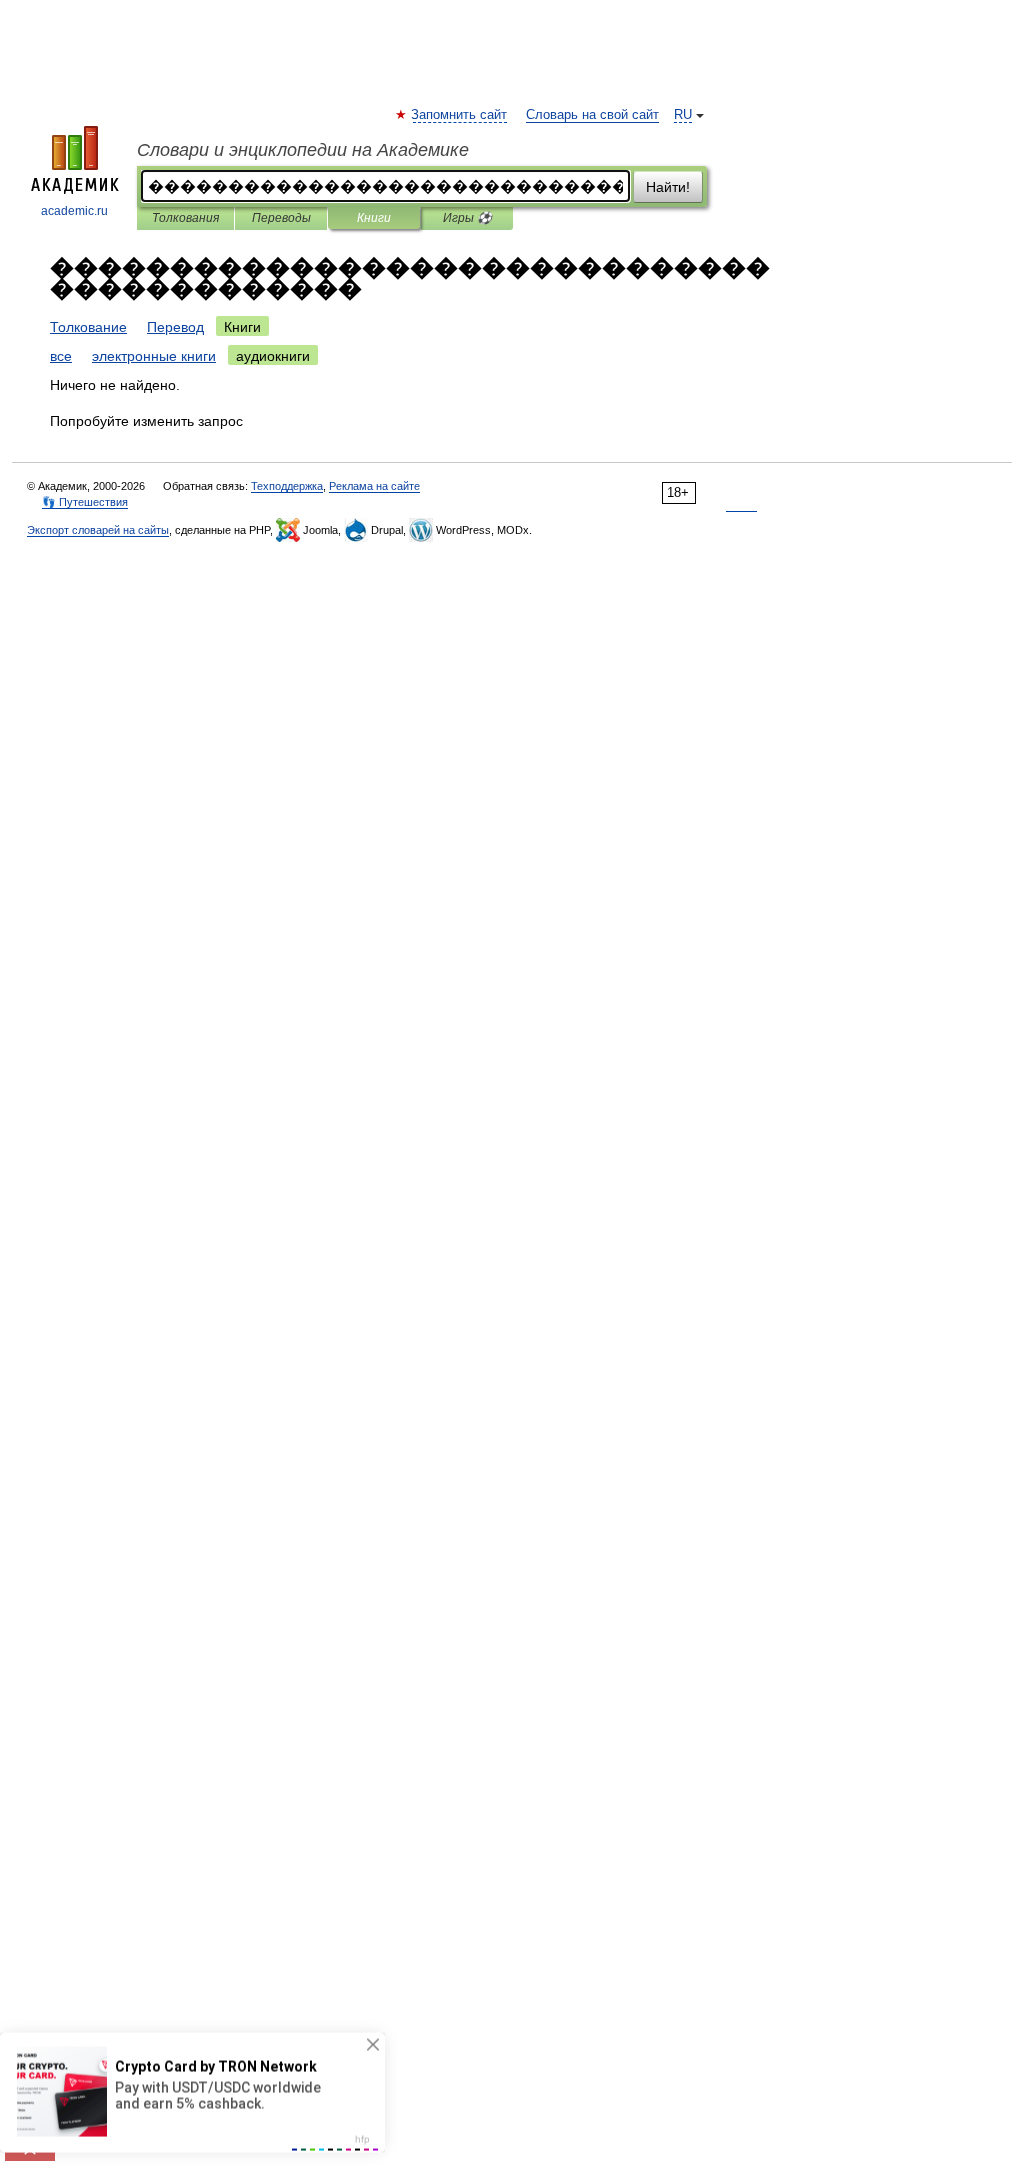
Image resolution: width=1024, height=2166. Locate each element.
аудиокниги (273, 356)
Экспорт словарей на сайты (98, 530)
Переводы (281, 218)
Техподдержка (287, 486)
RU (683, 115)
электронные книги (154, 356)
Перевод (175, 327)
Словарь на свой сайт (592, 115)
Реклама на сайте (374, 486)
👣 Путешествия (85, 502)
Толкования (185, 218)
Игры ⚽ (467, 218)
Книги (374, 218)
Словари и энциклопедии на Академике (303, 150)
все (61, 356)
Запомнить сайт (460, 115)
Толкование (88, 327)
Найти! (668, 187)
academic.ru (74, 211)
